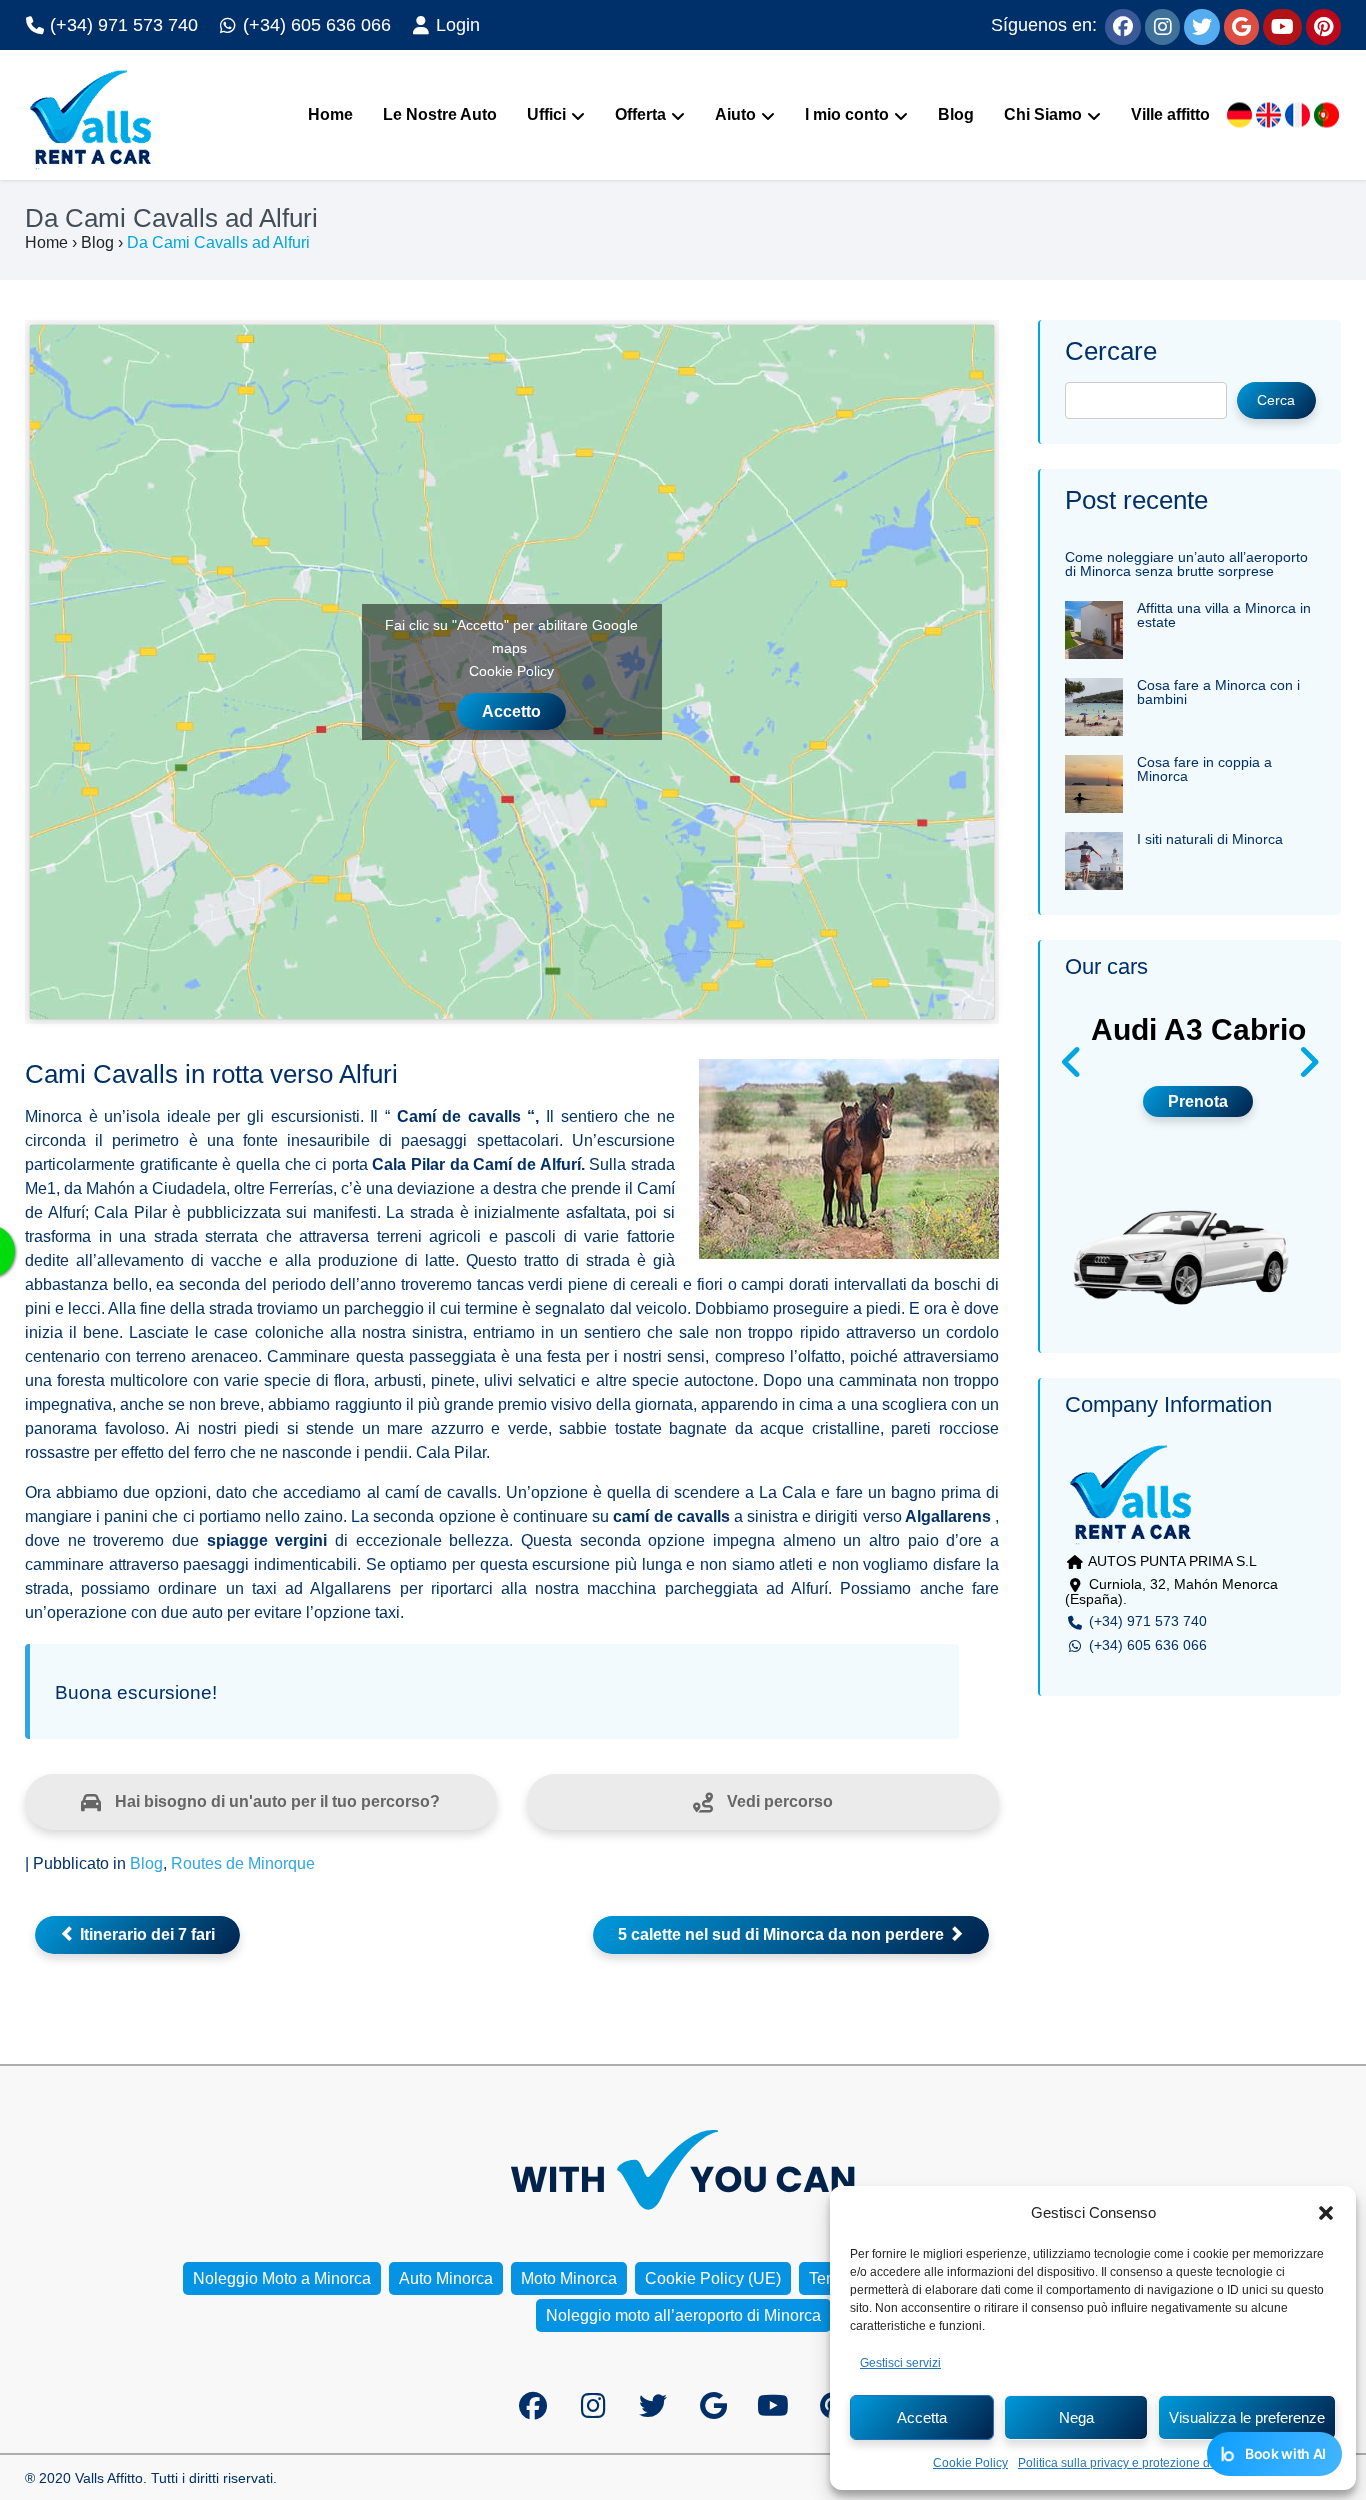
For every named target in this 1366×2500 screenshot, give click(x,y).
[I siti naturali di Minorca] (1094, 853)
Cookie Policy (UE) (713, 2278)
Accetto (511, 711)
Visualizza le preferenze (1247, 2417)
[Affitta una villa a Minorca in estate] (1094, 622)
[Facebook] (1123, 25)
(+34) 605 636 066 (314, 25)
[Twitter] (1202, 25)
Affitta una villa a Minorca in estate (1224, 614)
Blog (956, 114)
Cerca (1276, 400)
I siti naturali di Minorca (1210, 838)
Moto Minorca (569, 2278)
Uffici (546, 114)
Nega (1076, 2417)
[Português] (1326, 115)
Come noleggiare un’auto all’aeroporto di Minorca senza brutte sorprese (1186, 563)
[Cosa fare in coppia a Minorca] (1094, 776)
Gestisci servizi (900, 2363)
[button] (1326, 2213)
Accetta (922, 2417)
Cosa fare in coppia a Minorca (1204, 768)
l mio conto (847, 114)
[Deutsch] (1239, 115)
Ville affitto (1170, 114)
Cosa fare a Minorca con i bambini (1218, 691)
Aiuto (735, 114)
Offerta (640, 114)
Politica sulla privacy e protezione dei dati (1130, 2463)
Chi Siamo (1043, 114)
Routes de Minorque (243, 1863)
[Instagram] (1162, 25)
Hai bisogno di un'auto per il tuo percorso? (275, 1801)
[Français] (1297, 115)
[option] (1190, 1161)
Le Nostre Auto (440, 114)
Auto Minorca (446, 2278)
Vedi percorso (778, 1801)
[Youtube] (1282, 25)
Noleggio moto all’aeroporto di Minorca (683, 2315)
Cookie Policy (970, 2463)
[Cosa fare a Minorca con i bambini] (1094, 699)
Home (330, 114)
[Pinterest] (1323, 25)
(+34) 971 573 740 (121, 25)
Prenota (1198, 1101)
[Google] (1241, 25)
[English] (1268, 115)
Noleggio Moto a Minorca (282, 2278)
